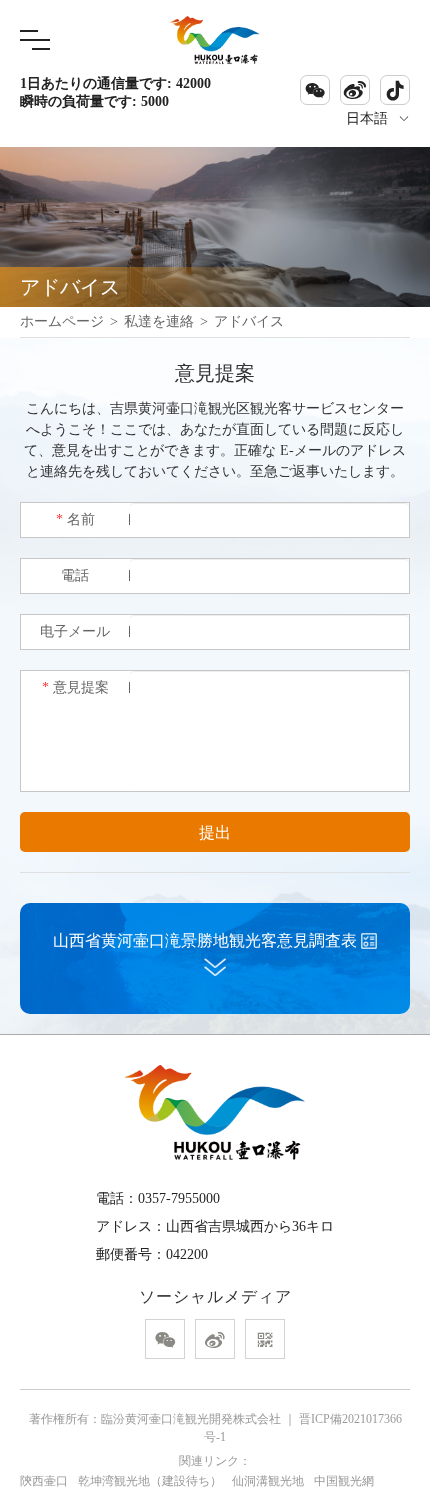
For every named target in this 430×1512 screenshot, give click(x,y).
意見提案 (75, 687)
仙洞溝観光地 (268, 1481)
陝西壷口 (44, 1481)
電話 (75, 575)
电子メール (75, 631)
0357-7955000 (179, 1198)
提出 (215, 832)
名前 (75, 519)
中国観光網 (344, 1481)
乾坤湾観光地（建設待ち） (150, 1481)
